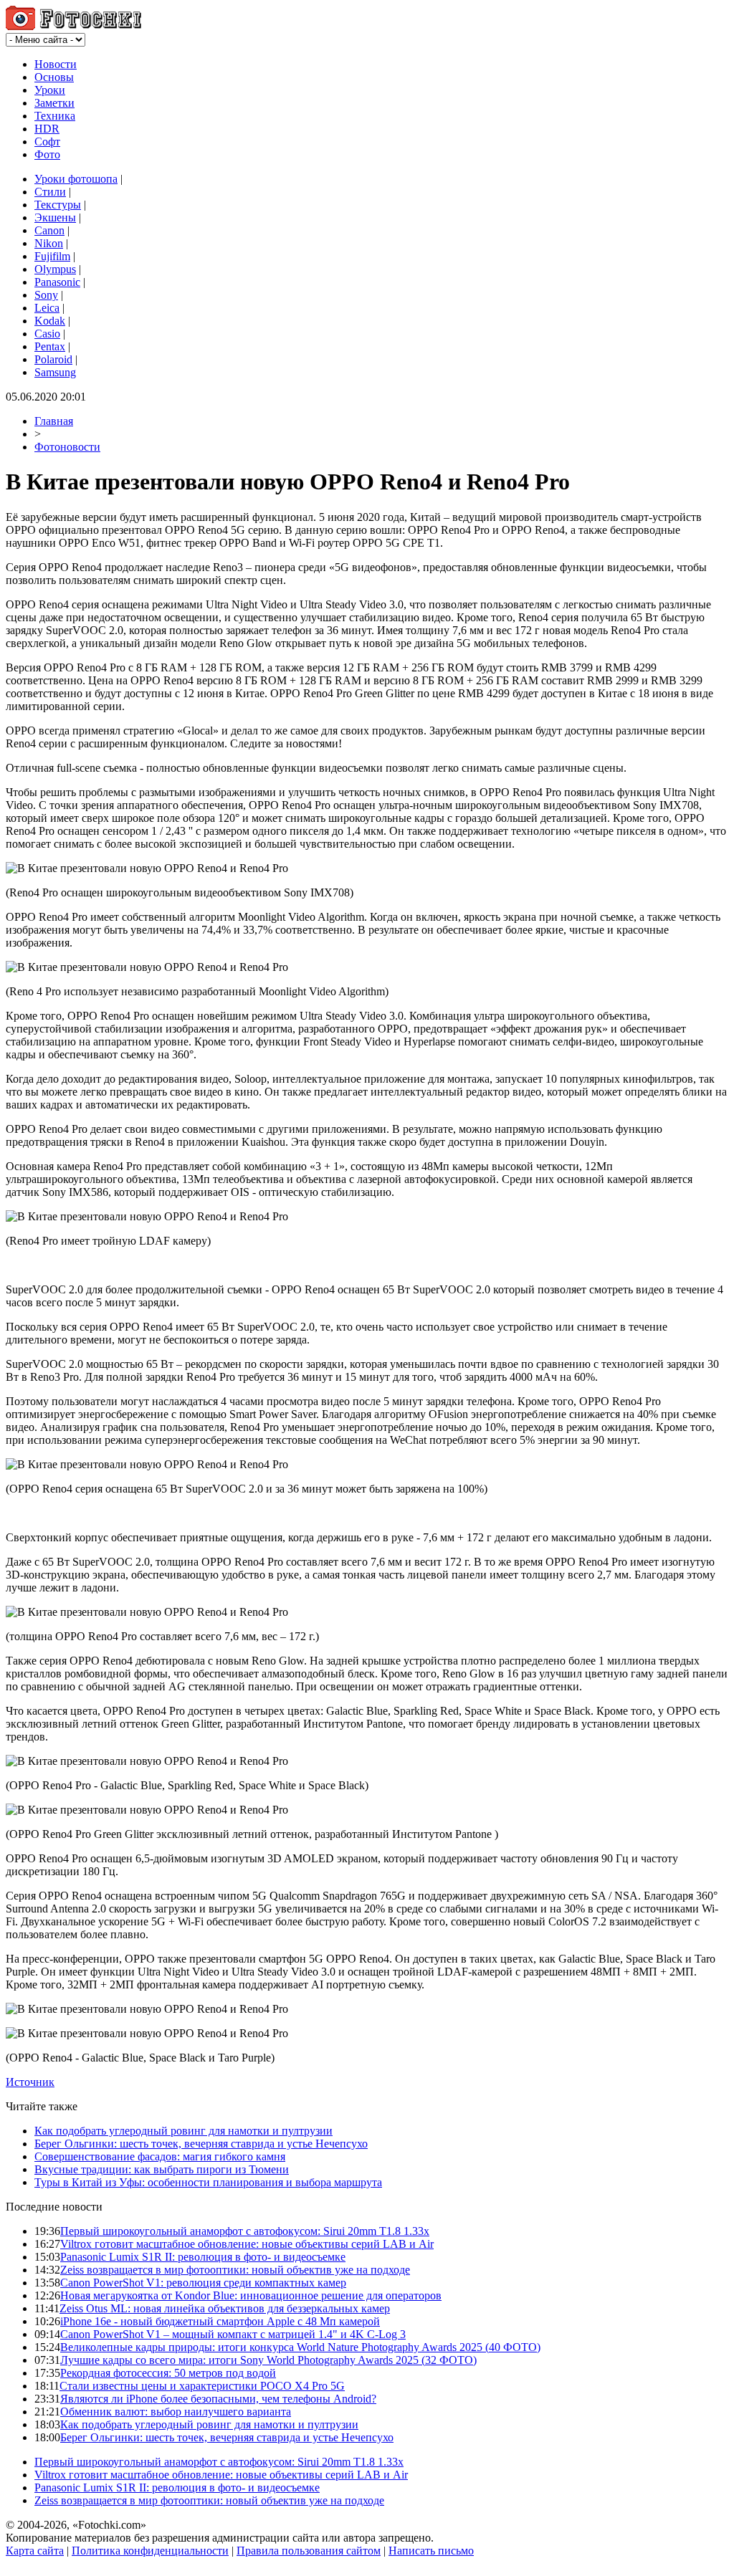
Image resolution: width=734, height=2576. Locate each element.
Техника (55, 116)
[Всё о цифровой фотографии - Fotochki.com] (73, 26)
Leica (47, 308)
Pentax (50, 346)
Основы (54, 77)
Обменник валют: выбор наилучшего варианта (176, 2412)
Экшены (55, 217)
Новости (56, 64)
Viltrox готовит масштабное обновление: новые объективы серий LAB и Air (247, 2244)
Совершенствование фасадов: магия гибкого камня (160, 2156)
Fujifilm (52, 256)
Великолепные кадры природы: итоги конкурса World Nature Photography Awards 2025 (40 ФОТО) (300, 2347)
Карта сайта (35, 2551)
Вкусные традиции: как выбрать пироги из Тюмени (162, 2169)
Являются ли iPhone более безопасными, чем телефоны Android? (218, 2399)
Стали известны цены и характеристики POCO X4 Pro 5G (202, 2386)
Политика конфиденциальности (150, 2551)
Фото (47, 154)
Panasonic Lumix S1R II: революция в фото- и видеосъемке (203, 2257)
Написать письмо (431, 2551)
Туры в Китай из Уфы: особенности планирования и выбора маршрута (208, 2182)
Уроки (50, 90)
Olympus (55, 269)
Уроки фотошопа (76, 179)
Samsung (55, 372)
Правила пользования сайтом (309, 2551)
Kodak (50, 321)
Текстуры (58, 205)
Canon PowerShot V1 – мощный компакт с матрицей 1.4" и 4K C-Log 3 (233, 2334)
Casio (47, 334)
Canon (49, 230)
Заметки (54, 103)
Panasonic (57, 282)
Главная (54, 421)
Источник (30, 2082)
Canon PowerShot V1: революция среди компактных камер (203, 2283)
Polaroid (53, 359)
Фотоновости (67, 447)
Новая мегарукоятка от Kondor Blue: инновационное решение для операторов (251, 2295)
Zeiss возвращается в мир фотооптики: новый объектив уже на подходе (235, 2270)
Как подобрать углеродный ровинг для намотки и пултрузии (183, 2131)
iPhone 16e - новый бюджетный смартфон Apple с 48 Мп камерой (220, 2321)
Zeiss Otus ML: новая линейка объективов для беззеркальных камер (225, 2308)
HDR (47, 129)
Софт (47, 142)
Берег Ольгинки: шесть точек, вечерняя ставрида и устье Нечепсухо (201, 2144)
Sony (46, 295)
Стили (50, 192)
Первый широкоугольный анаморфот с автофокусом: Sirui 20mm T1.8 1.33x (245, 2231)
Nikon (49, 243)
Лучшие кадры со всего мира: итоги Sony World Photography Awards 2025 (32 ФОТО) (268, 2360)
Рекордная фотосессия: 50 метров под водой (168, 2373)
